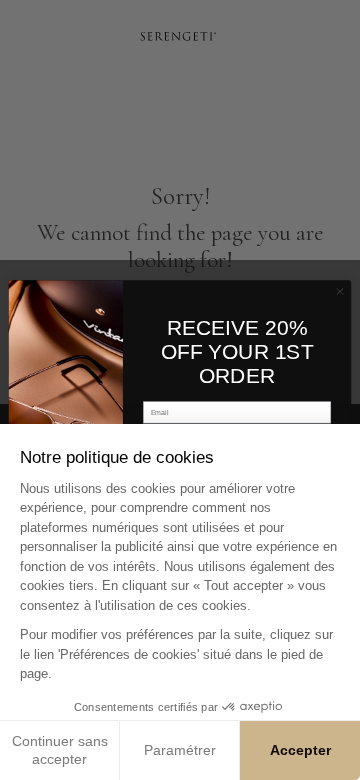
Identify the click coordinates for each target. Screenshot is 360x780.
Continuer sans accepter (60, 750)
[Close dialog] (339, 291)
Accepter (300, 750)
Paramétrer (180, 750)
